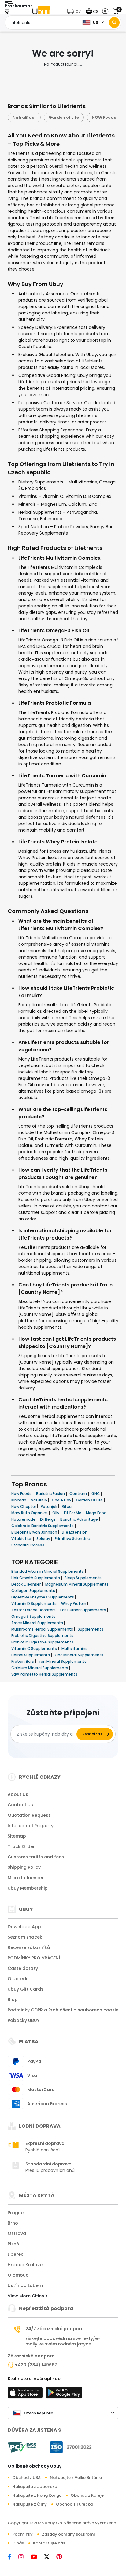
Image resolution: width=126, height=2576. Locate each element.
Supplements (91, 1629)
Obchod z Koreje (87, 2495)
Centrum (79, 1494)
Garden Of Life (90, 1500)
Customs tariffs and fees (36, 1857)
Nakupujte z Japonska (35, 2486)
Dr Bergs (48, 1519)
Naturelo (39, 1500)
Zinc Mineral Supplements (79, 1655)
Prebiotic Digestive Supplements (43, 1636)
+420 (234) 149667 (36, 2365)
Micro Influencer (26, 1878)
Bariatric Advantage (80, 1519)
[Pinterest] (62, 2557)
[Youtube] (37, 2557)
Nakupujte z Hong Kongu (37, 2495)
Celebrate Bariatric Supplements (43, 1526)
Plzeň (13, 2244)
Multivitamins (75, 1648)
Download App (24, 1927)
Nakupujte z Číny (30, 2504)
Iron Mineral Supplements (63, 1661)
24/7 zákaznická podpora (55, 2329)
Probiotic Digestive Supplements (43, 1642)
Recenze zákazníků (29, 1947)
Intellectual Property (31, 1826)
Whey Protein (74, 1603)
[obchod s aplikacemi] (26, 2394)
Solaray (44, 1539)
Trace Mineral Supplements (38, 1623)
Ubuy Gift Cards (26, 1989)
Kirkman (19, 1500)
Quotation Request (29, 1815)
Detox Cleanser (26, 1584)
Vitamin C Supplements (35, 1648)
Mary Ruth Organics (30, 1513)
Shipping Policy (24, 1867)
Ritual (68, 1506)
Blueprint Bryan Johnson (35, 1532)
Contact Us (20, 1805)
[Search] (114, 23)
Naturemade (24, 1519)
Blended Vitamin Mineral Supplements (48, 1571)
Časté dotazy (23, 1968)
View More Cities (26, 2296)
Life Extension (75, 1532)
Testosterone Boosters (34, 1610)
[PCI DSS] (22, 2447)
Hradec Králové (25, 2265)
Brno (13, 2223)
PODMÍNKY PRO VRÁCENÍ (34, 1958)
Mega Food (97, 1513)
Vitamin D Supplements (34, 1603)
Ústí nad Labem (25, 2285)
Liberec (16, 2254)
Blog (13, 2000)
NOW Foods (68, 117)
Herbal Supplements (31, 1655)
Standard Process (28, 1545)
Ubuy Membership (28, 1888)
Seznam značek (25, 1937)
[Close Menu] (7, 13)
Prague (16, 2213)
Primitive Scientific (73, 1539)
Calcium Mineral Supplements (40, 1668)
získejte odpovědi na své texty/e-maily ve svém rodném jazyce (63, 2341)
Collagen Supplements (34, 1591)
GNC (96, 1494)
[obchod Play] (64, 2394)
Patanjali (49, 1506)
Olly (56, 1513)
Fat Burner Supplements (84, 1610)
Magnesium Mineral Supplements (77, 1584)
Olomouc (18, 2275)
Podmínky (22, 2534)
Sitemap (17, 1836)
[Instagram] (24, 2557)
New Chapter (24, 1506)
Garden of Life (28, 117)
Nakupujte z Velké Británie (76, 2478)
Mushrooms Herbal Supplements (43, 1629)
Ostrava (17, 2233)
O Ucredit (18, 1979)
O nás (18, 2543)
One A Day (62, 1500)
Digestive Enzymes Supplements (43, 1597)
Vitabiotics (22, 1539)
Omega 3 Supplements (34, 1616)
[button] (75, 11)
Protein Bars (23, 1661)
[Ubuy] (41, 11)
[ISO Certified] (68, 2447)
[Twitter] (50, 2557)
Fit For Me (73, 1513)
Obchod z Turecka (74, 2504)
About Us (18, 1794)
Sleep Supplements (83, 1578)
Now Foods (22, 1494)
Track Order (21, 1846)
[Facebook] (13, 2557)
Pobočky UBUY (24, 2020)
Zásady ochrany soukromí (69, 2534)
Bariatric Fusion (51, 1494)
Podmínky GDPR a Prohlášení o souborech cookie (63, 2010)
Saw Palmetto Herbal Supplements (45, 1674)
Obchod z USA (26, 2478)
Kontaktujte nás (49, 2543)
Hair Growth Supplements (36, 1578)
